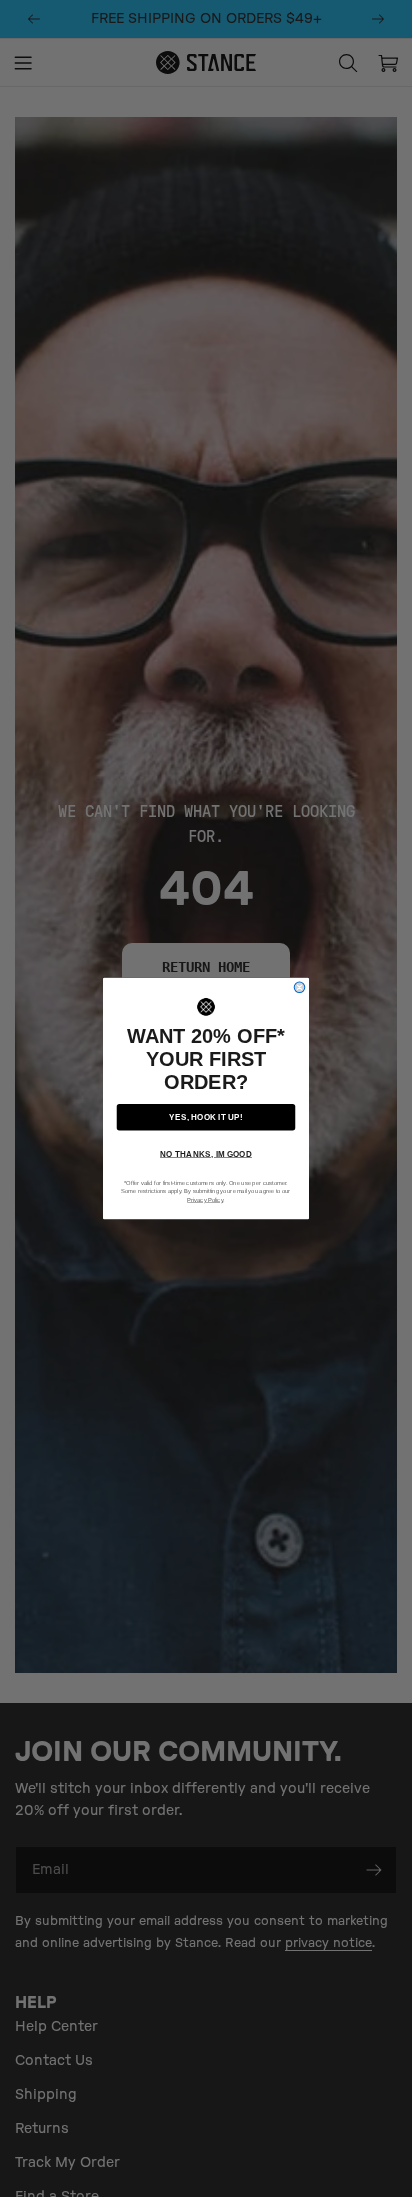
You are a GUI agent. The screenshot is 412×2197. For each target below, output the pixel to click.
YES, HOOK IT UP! (205, 1116)
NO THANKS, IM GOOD (206, 1153)
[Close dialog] (299, 987)
